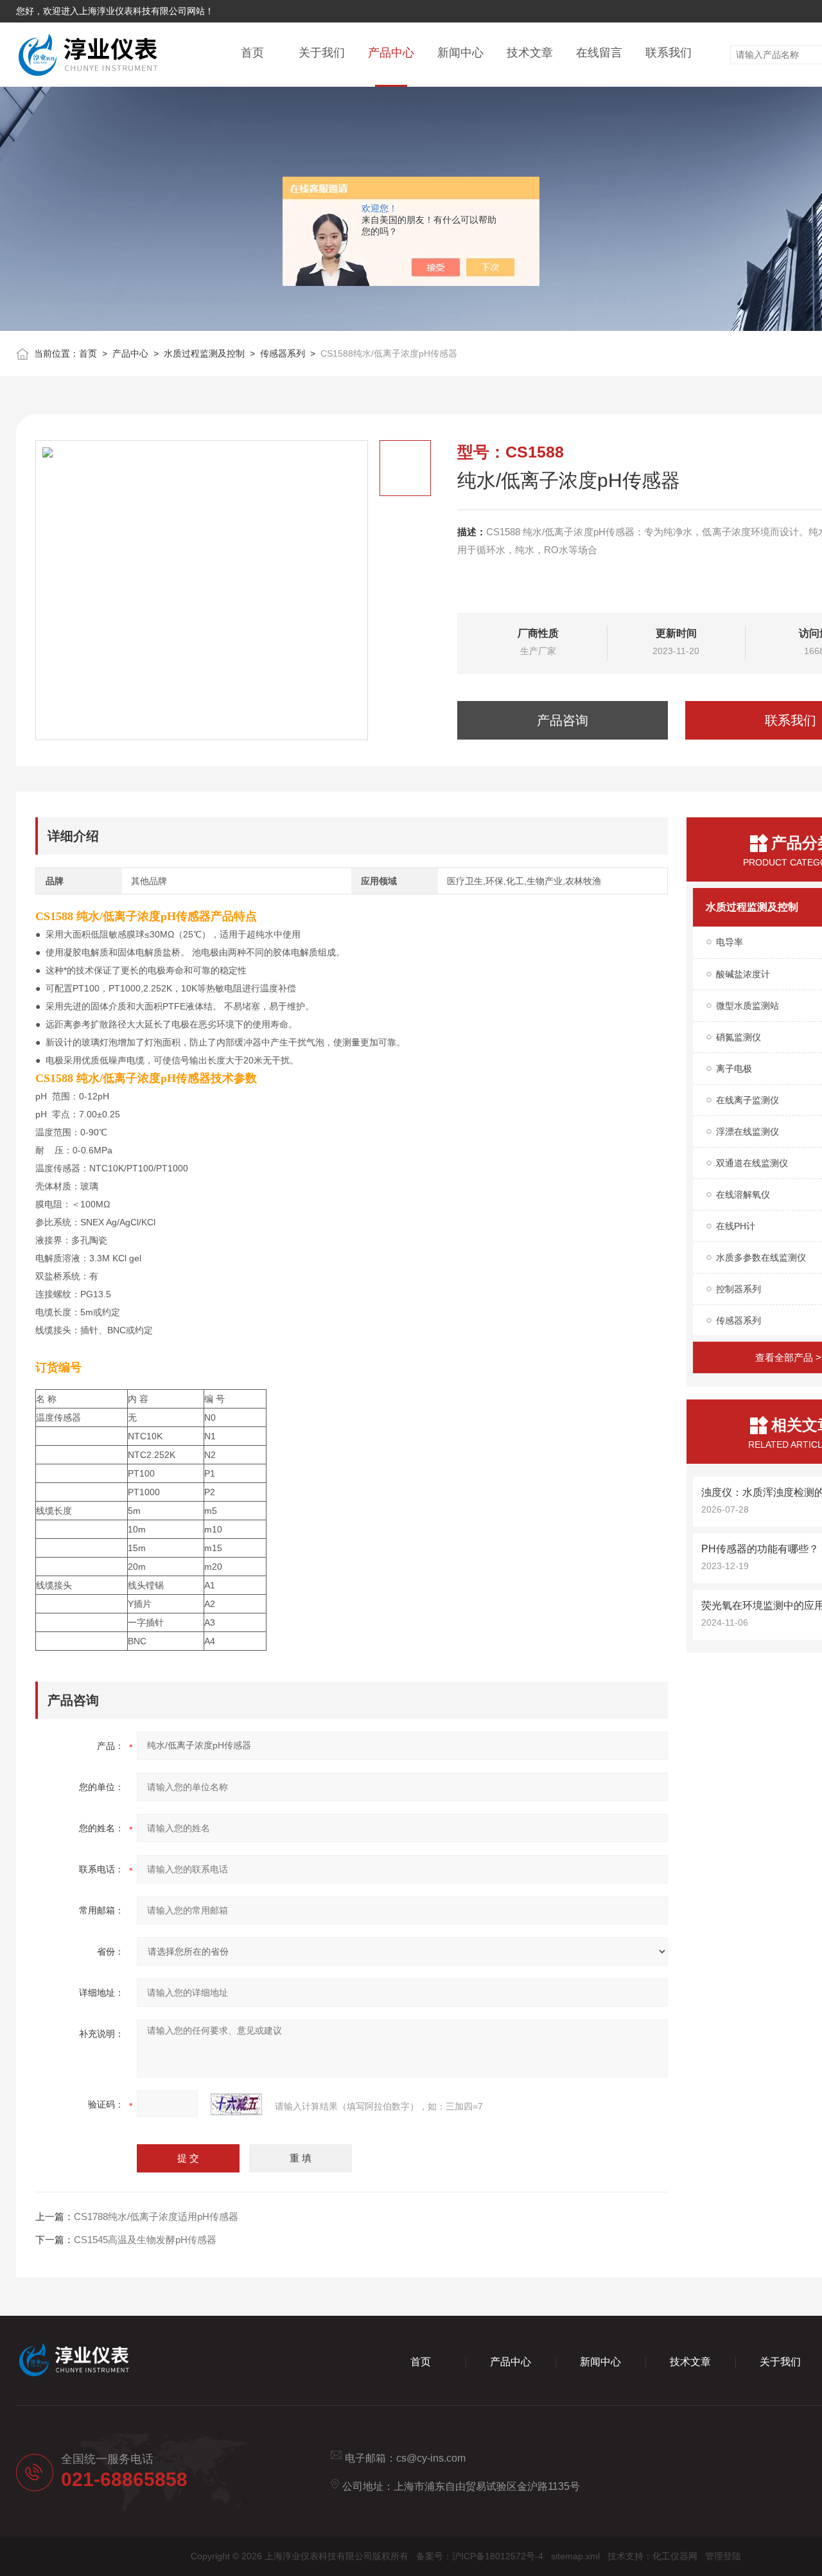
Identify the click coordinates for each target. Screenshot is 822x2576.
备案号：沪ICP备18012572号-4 (480, 2556)
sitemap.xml (575, 2556)
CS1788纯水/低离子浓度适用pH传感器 (156, 2216)
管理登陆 (723, 2556)
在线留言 (599, 53)
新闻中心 (460, 53)
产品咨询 (563, 720)
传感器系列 (283, 353)
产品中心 (391, 53)
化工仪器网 (675, 2556)
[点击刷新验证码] (236, 2104)
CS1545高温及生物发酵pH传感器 (145, 2240)
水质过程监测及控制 (204, 353)
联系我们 (669, 53)
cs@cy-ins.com (431, 2458)
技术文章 (530, 53)
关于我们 (322, 53)
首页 (252, 53)
